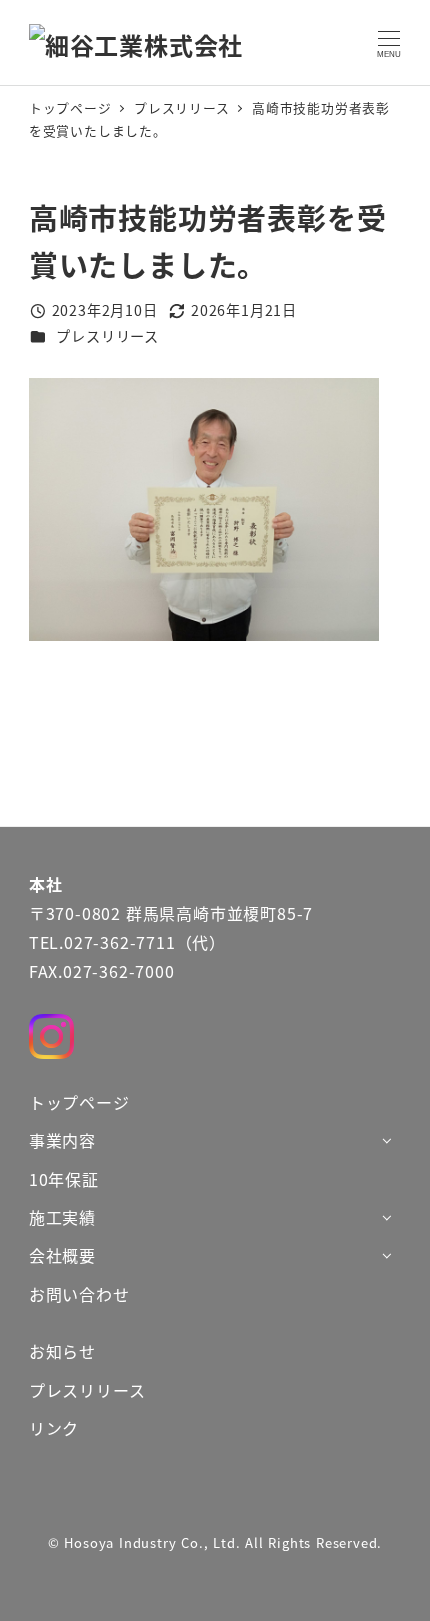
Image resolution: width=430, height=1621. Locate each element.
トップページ (79, 1102)
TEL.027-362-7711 (102, 942)
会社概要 (62, 1255)
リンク (54, 1428)
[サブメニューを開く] (386, 1139)
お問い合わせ (79, 1294)
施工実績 (62, 1217)
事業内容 (62, 1140)
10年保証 (64, 1179)
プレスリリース (107, 336)
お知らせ (62, 1351)
